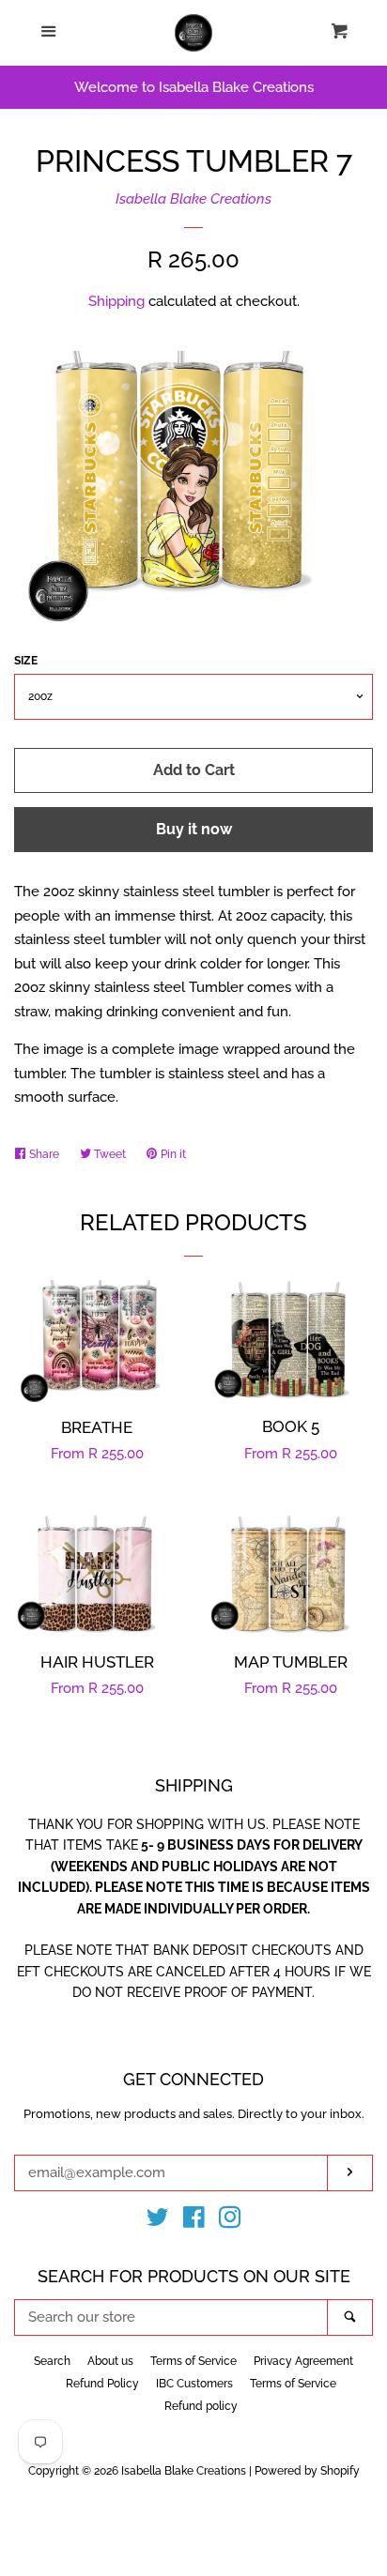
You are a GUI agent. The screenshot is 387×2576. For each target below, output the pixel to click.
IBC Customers (194, 2384)
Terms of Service (193, 2361)
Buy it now (194, 829)
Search (52, 2361)
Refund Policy (102, 2384)
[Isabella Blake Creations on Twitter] (158, 2221)
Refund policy (201, 2406)
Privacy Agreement (303, 2361)
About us (110, 2361)
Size (26, 661)
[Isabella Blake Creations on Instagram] (230, 2221)
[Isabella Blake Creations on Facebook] (194, 2221)
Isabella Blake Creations (193, 199)
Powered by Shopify (307, 2471)
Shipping (116, 301)
